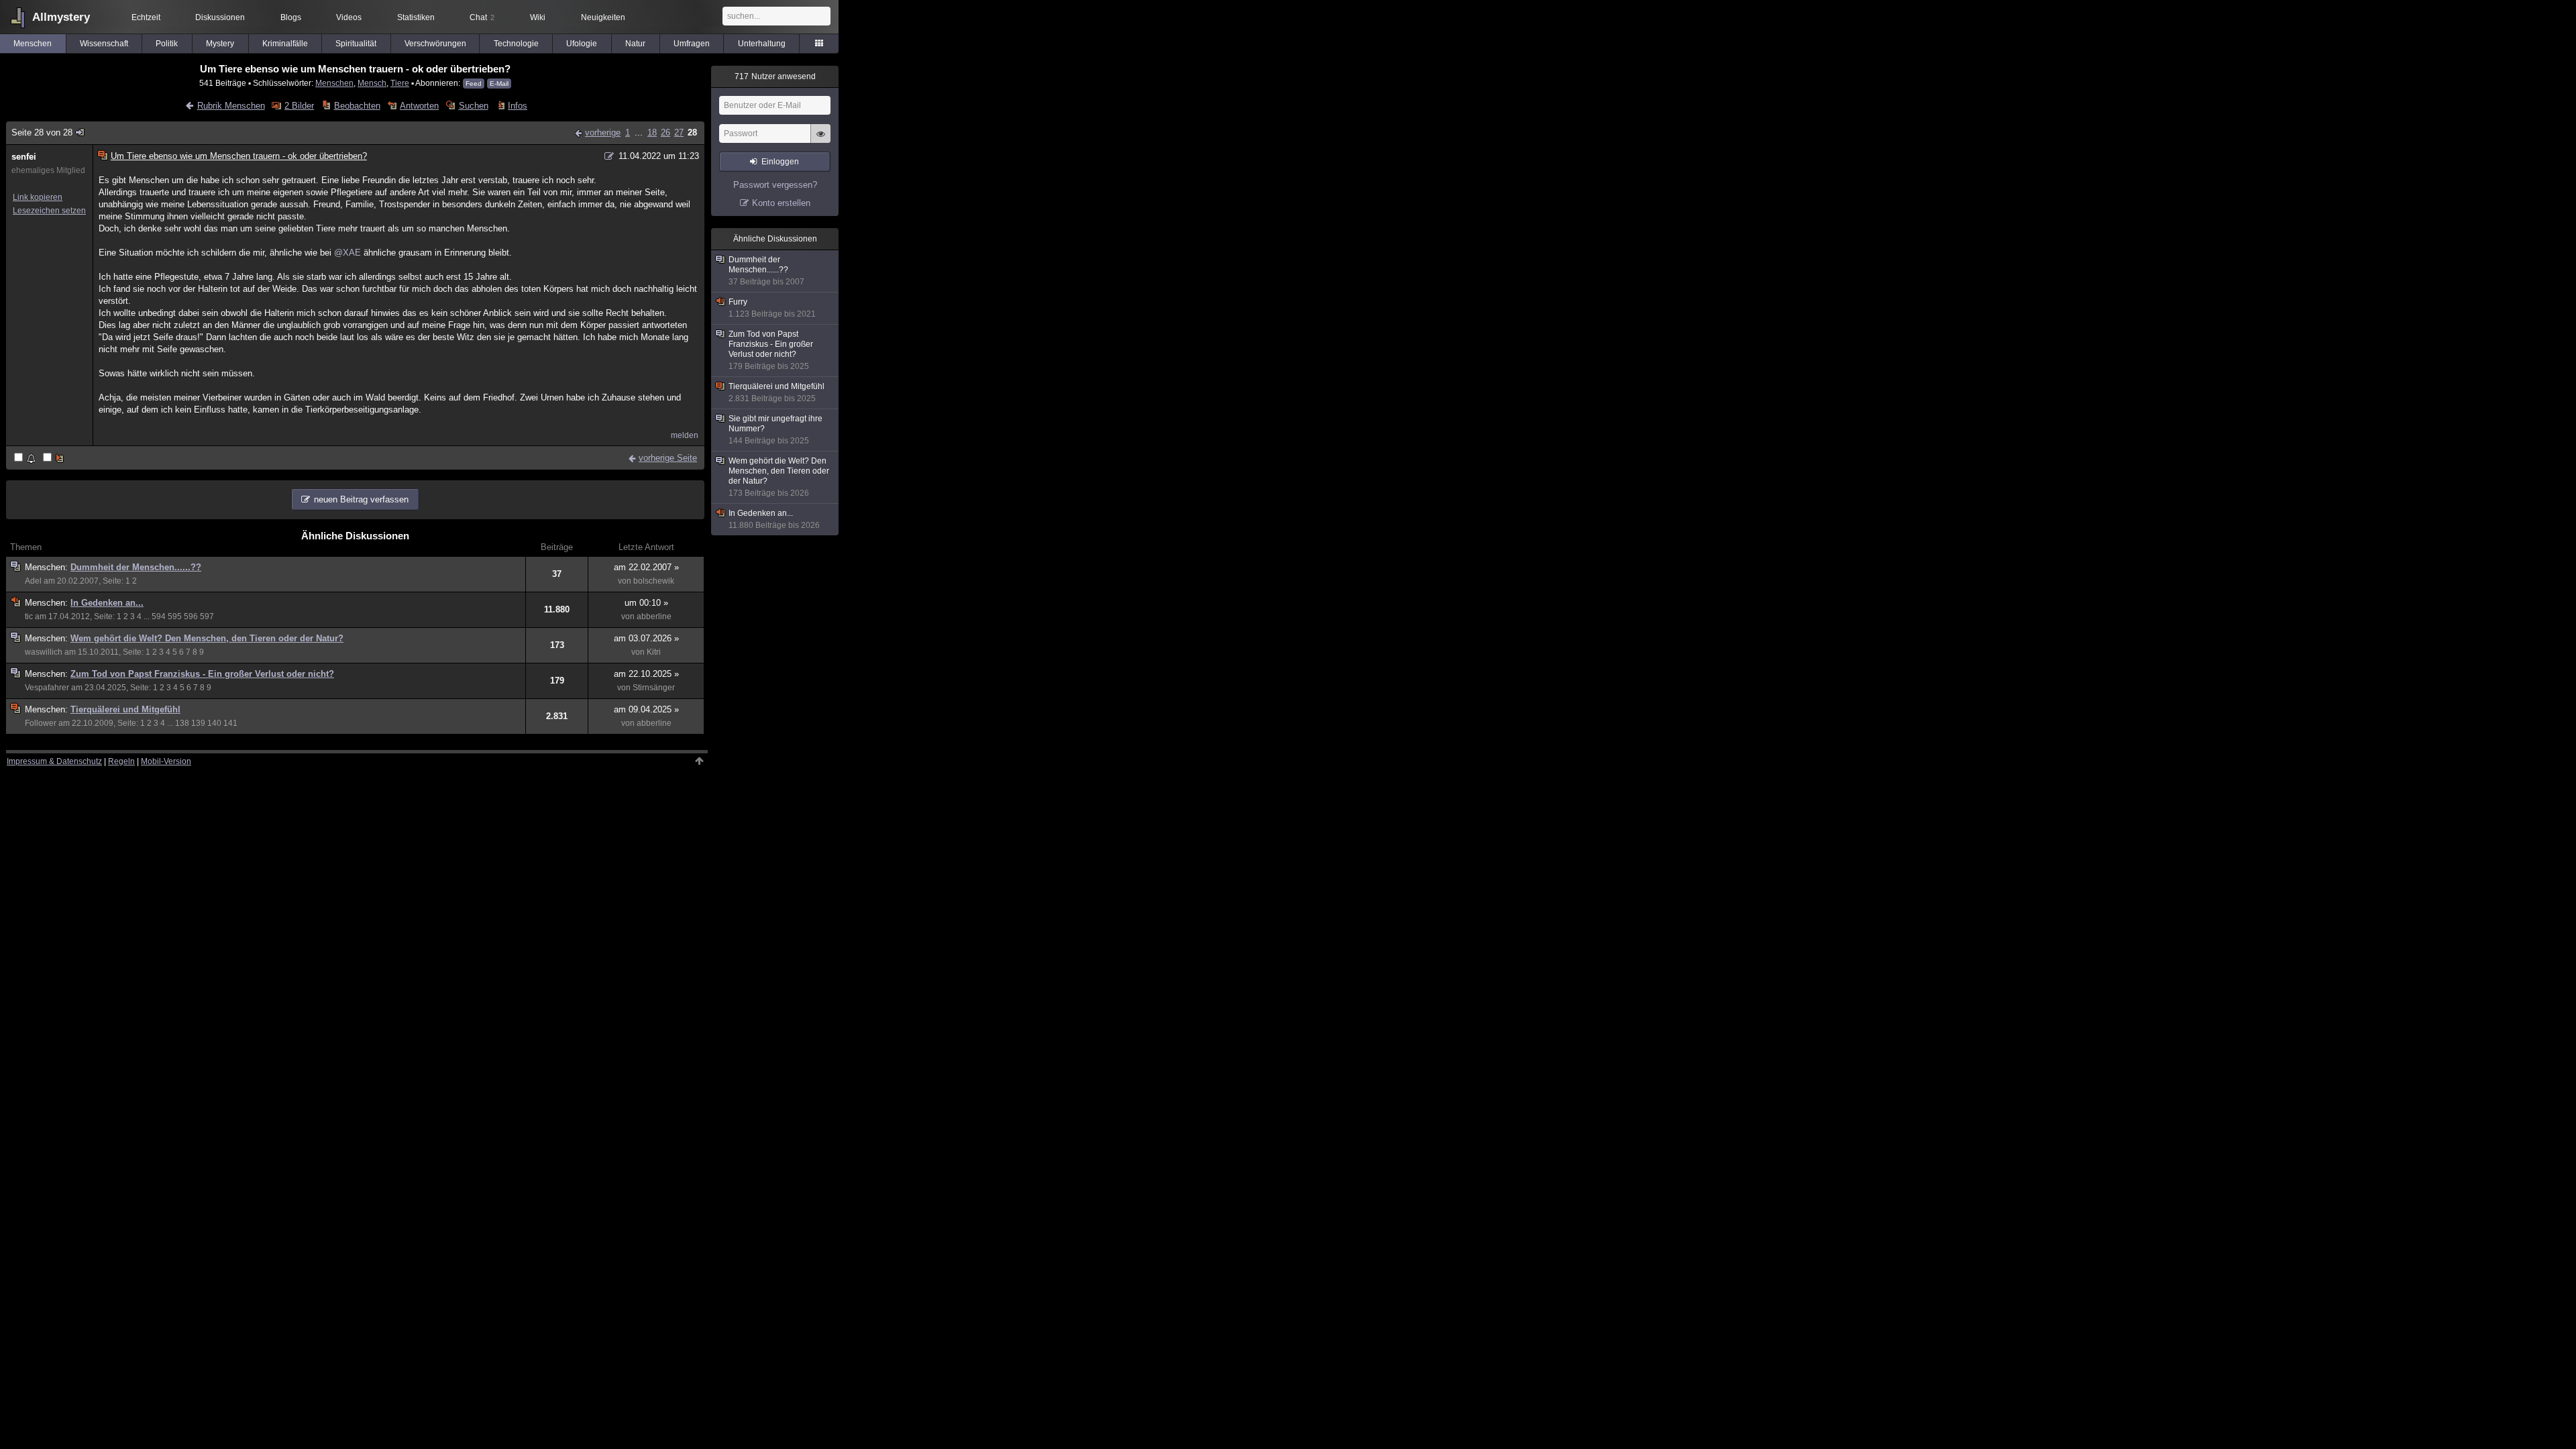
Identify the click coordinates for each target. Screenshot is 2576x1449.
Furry (772, 308)
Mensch (372, 83)
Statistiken (416, 17)
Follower (41, 723)
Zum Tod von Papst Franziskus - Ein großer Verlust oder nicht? (202, 674)
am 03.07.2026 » (646, 638)
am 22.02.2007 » (646, 567)
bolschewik (654, 581)
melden (685, 435)
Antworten (419, 106)
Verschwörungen (435, 44)
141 (230, 723)
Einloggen (780, 162)
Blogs (291, 17)
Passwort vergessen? (775, 185)
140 (214, 723)
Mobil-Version (166, 761)
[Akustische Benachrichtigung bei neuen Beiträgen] (26, 459)
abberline (654, 616)
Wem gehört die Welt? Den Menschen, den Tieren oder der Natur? (207, 638)
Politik (167, 44)
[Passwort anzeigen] (820, 141)
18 (652, 132)
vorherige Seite (668, 458)
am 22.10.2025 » (646, 674)
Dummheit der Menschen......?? (136, 567)
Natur (635, 44)
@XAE (347, 253)
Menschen (33, 44)
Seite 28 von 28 (42, 132)
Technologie (516, 44)
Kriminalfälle (285, 44)
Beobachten (357, 106)
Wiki (538, 17)
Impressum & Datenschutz (54, 761)
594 (159, 616)
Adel (33, 581)
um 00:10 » (646, 603)
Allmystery (61, 17)
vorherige (603, 132)
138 (182, 723)
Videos (349, 17)
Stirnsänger (654, 688)
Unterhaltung (762, 44)
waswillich (44, 652)
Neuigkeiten (603, 17)
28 (692, 132)
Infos (518, 106)
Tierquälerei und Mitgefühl (125, 709)
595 (175, 616)
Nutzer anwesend (775, 76)
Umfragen (692, 44)
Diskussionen (220, 17)
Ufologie (582, 44)
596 (191, 616)
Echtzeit (146, 17)
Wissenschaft (104, 44)
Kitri (654, 652)
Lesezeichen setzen (49, 211)
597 (207, 616)
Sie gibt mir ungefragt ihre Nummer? (775, 430)
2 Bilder (299, 106)
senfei (24, 157)
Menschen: (48, 567)
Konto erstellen (781, 203)
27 (679, 132)
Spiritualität (356, 44)
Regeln (121, 761)
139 (198, 723)
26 (665, 132)
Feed (474, 84)
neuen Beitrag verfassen (361, 499)
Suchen (473, 106)
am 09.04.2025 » (646, 709)
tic (29, 616)
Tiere (400, 83)
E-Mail (499, 84)
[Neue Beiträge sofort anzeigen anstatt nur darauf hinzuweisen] (54, 459)
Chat (482, 17)
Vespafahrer (47, 688)
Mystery (220, 44)
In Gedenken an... (107, 603)
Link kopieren (38, 197)
